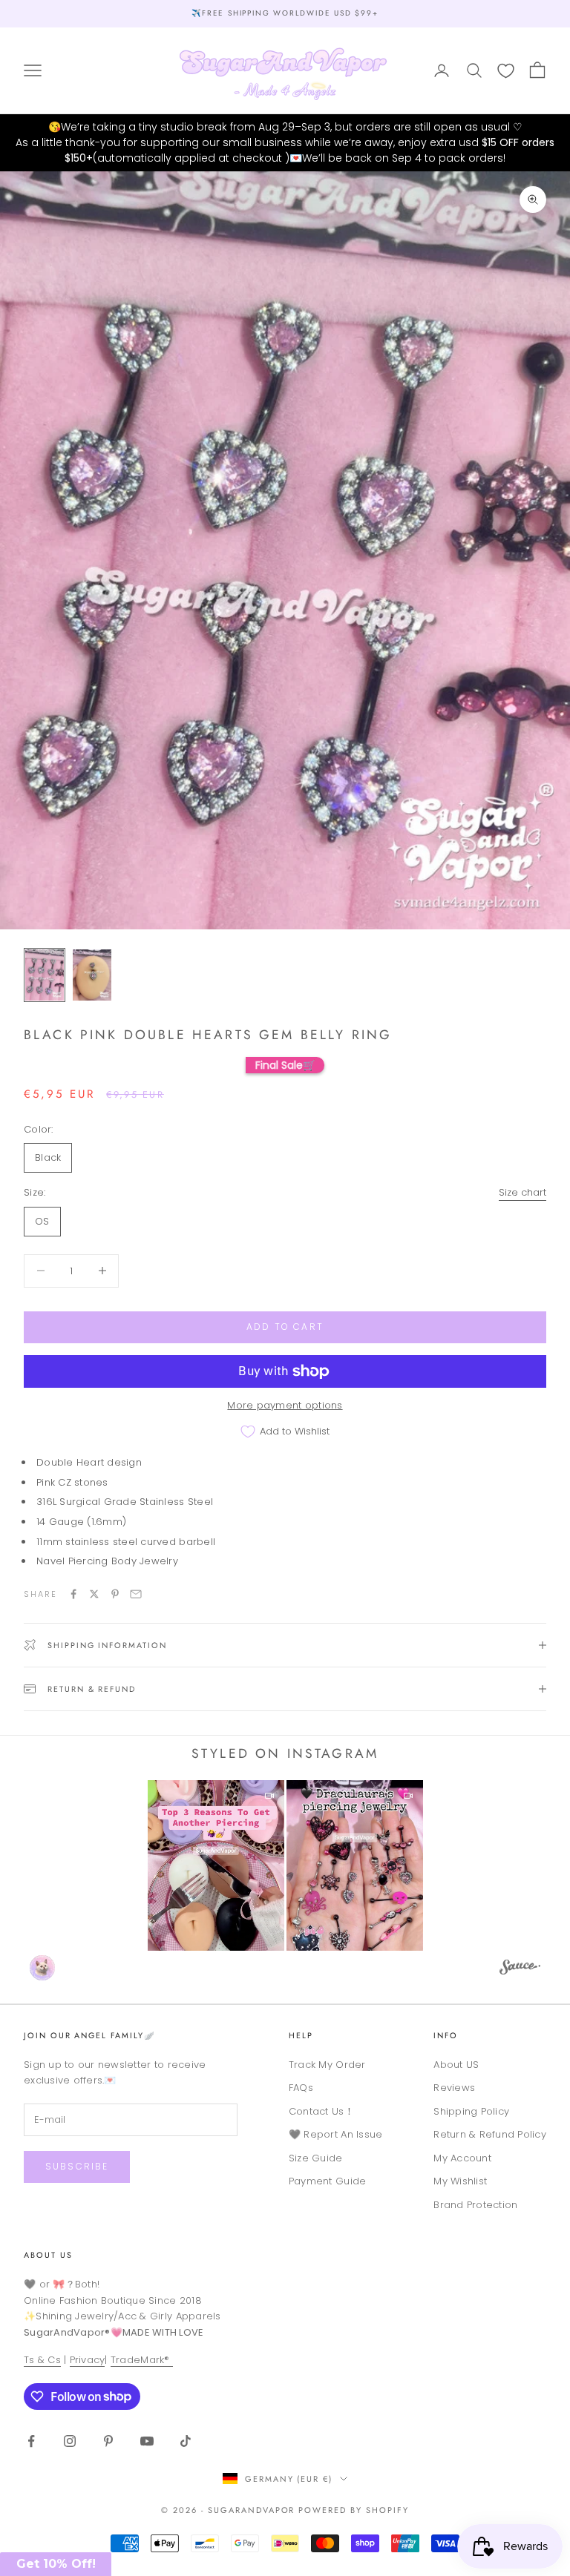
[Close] (400, 1136)
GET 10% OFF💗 (285, 1389)
